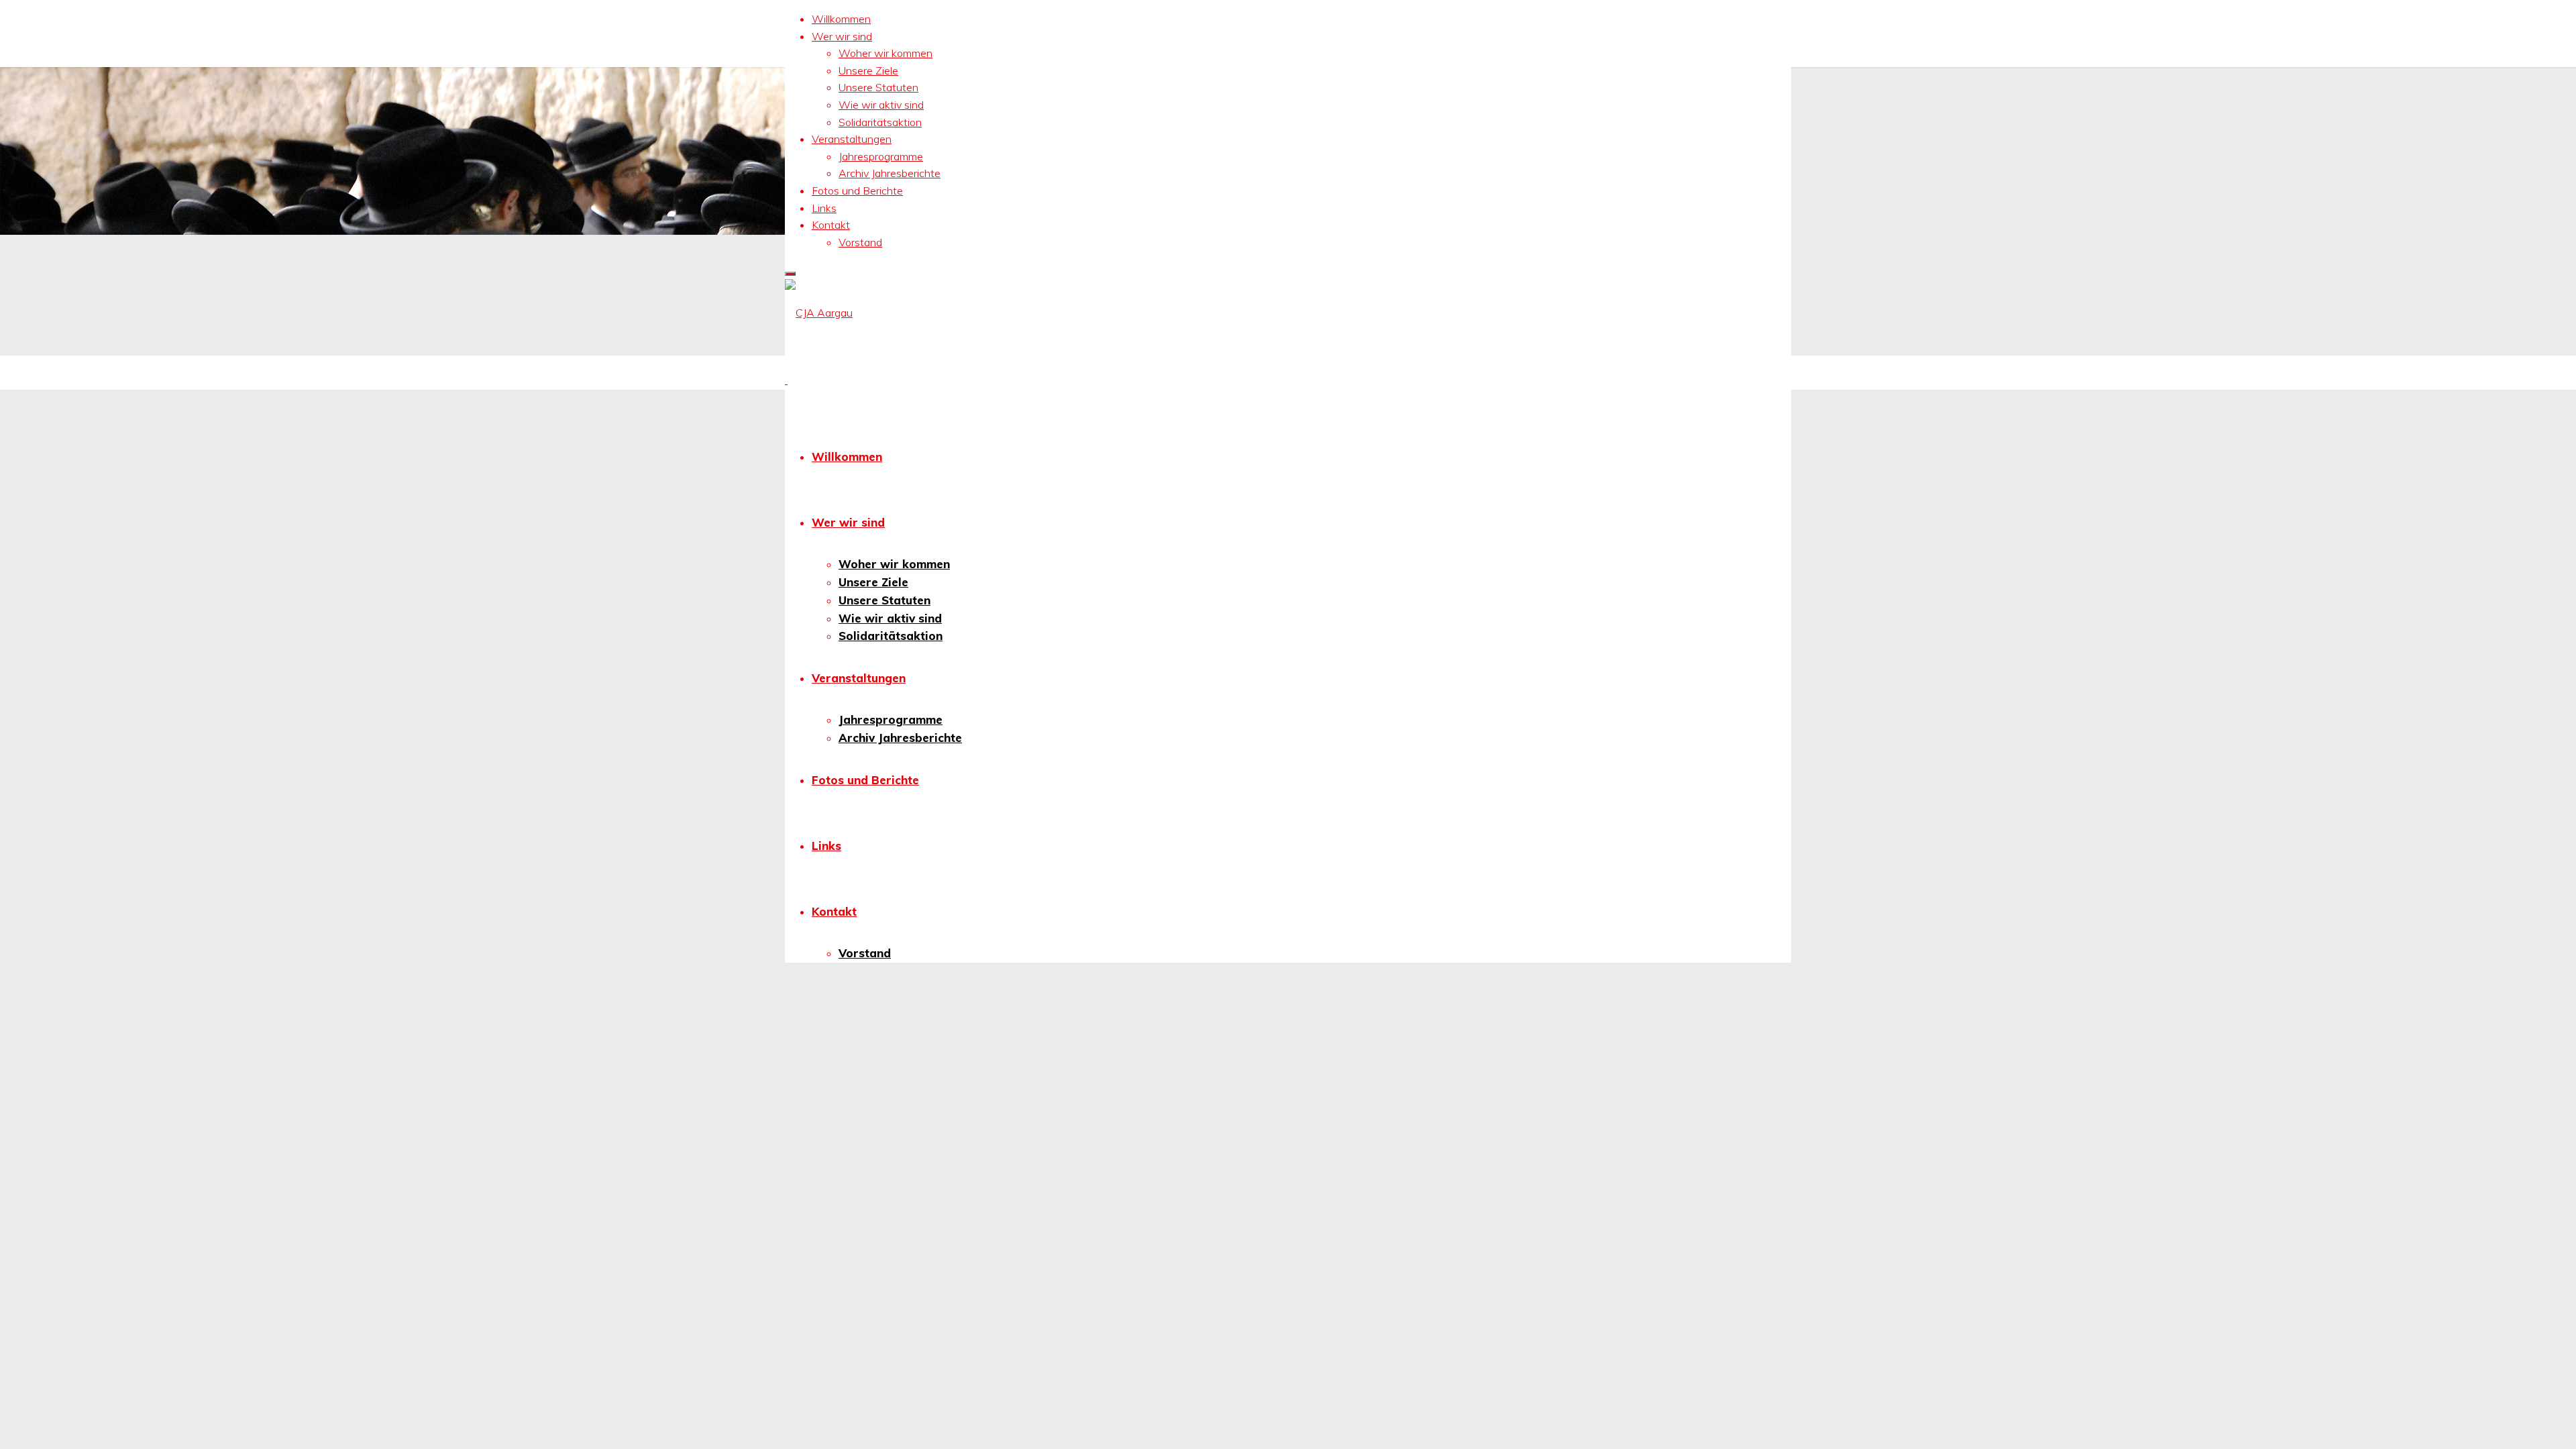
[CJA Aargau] (819, 313)
